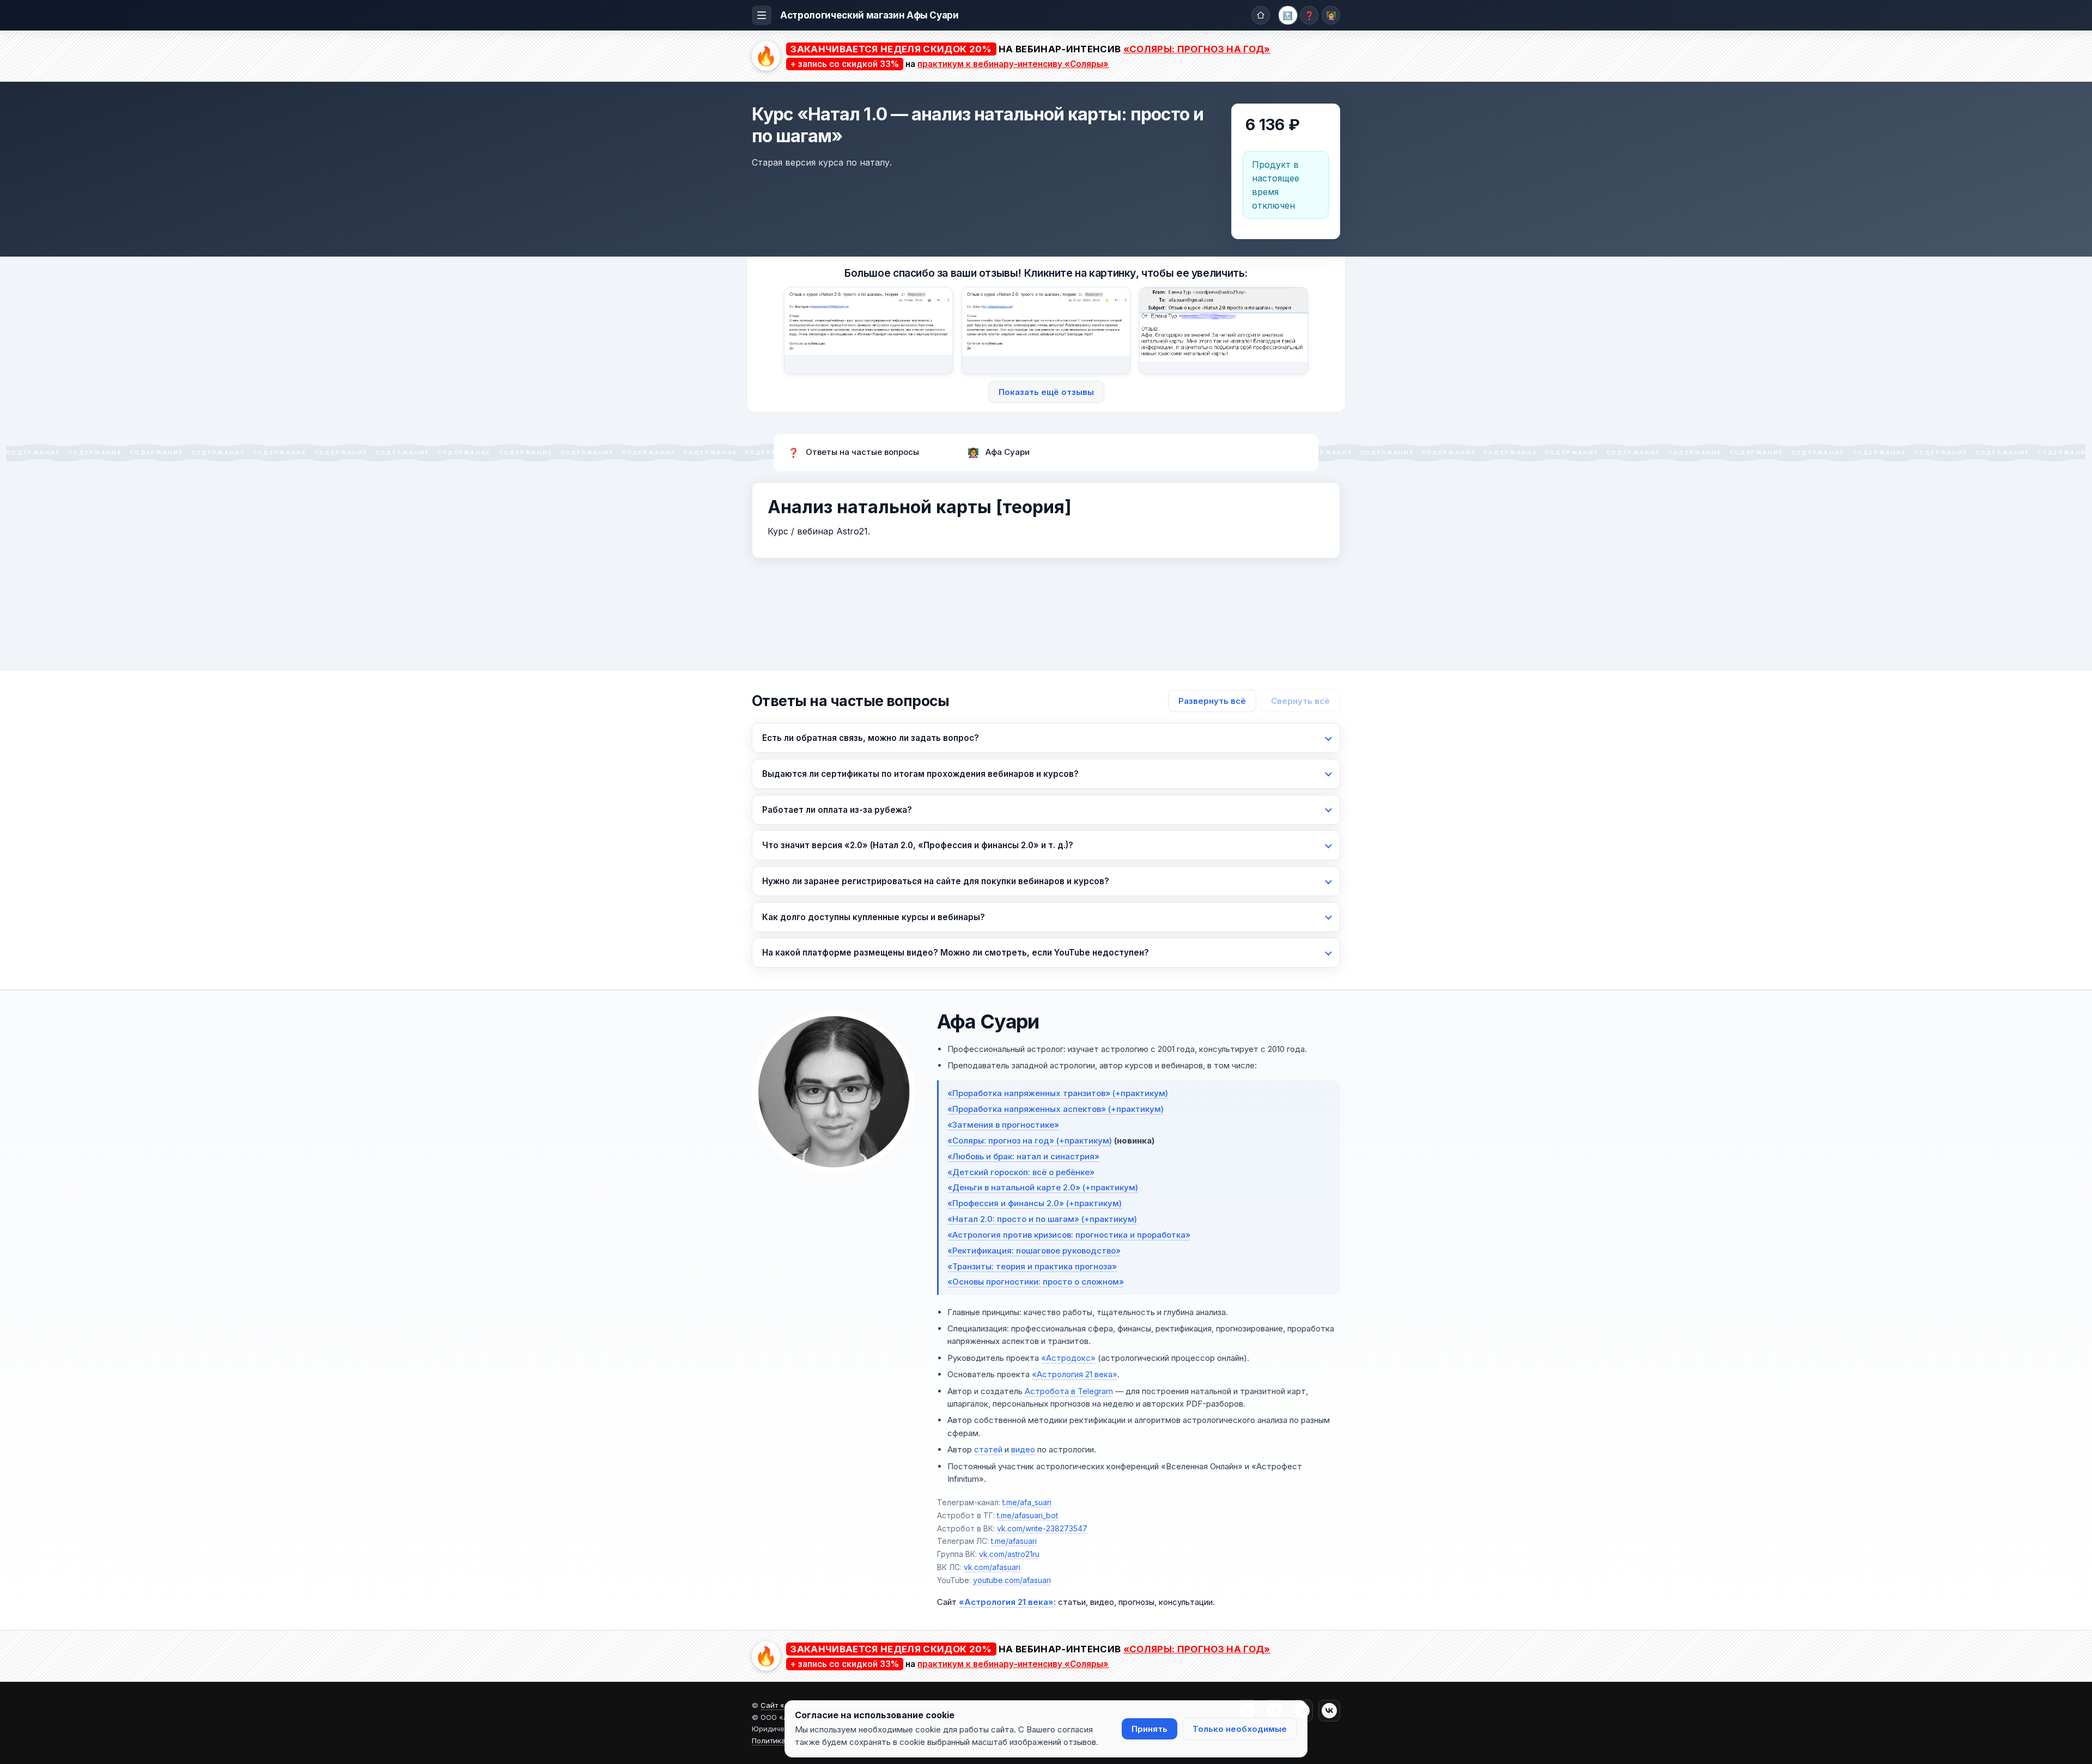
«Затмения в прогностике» (1003, 1125)
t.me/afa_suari (1027, 1502)
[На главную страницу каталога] (1261, 15)
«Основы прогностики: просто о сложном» (1036, 1282)
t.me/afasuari (1014, 1541)
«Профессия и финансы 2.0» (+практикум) (1035, 1203)
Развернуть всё (1212, 701)
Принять (1150, 1729)
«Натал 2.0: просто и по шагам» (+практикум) (1042, 1219)
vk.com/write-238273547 (1042, 1528)
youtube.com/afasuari (1012, 1580)
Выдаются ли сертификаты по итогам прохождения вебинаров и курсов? (920, 774)
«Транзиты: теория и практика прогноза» (1032, 1266)
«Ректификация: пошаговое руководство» (1034, 1251)
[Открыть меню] (762, 15)
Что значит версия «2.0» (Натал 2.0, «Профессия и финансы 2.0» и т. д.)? (918, 845)
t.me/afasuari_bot (1027, 1515)
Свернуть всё (1300, 701)
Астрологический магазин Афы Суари (869, 15)
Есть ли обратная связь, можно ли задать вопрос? (871, 738)
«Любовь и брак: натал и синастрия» (1023, 1156)
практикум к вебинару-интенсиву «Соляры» (1013, 64)
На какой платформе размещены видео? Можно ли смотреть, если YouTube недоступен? (956, 953)
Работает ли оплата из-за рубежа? (837, 810)
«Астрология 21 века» (1075, 1374)
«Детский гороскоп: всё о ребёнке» (1021, 1172)
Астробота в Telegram (1069, 1391)
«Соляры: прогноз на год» (1197, 49)
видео (1023, 1449)
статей (988, 1449)
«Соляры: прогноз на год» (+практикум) (1030, 1140)
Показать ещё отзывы (1046, 392)
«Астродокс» (1068, 1358)
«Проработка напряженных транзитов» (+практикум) (1058, 1093)
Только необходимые (1240, 1729)
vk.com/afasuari (992, 1567)
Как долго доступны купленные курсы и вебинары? (874, 917)
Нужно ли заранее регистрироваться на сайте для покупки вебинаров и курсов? (936, 881)
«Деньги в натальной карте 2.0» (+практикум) (1043, 1187)
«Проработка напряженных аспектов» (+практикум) (1056, 1109)
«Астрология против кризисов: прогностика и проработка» (1069, 1235)
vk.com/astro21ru (1009, 1554)
